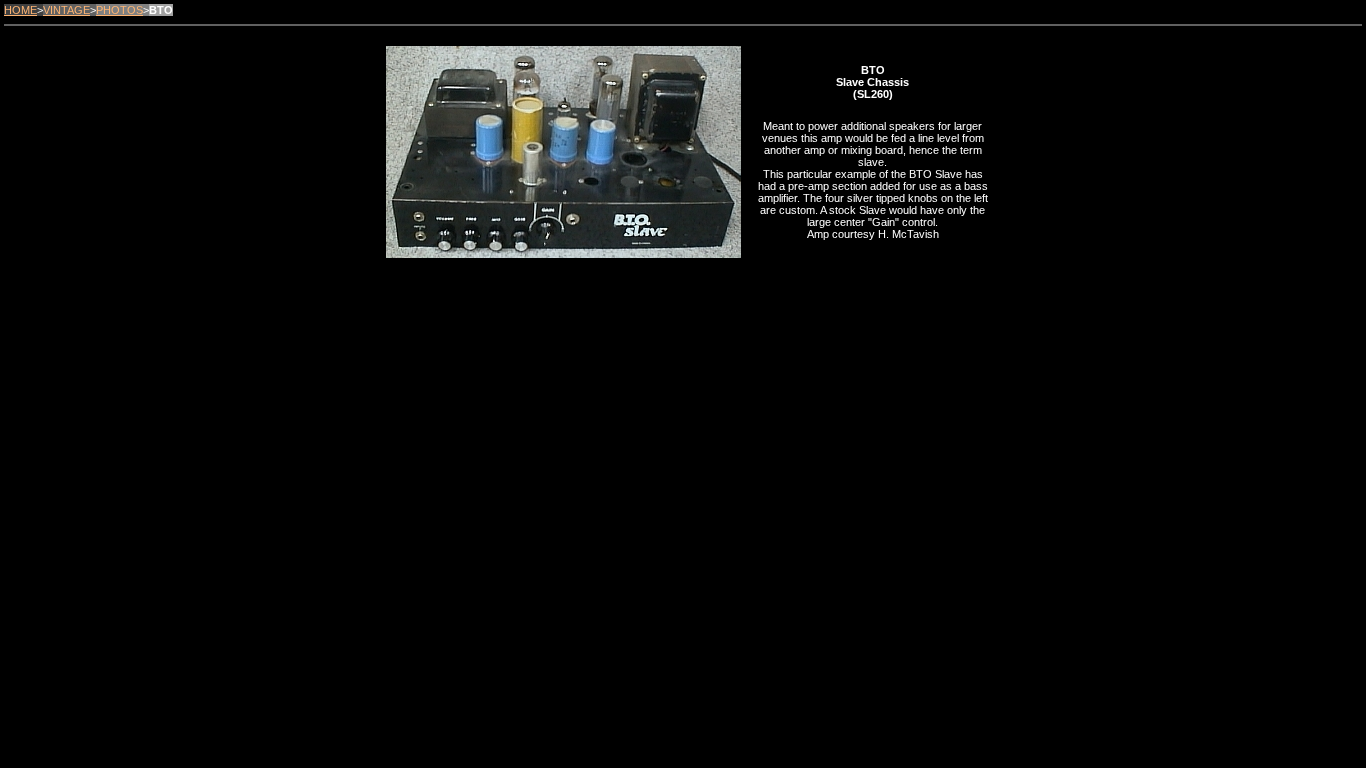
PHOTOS (119, 10)
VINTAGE (66, 10)
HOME (20, 10)
